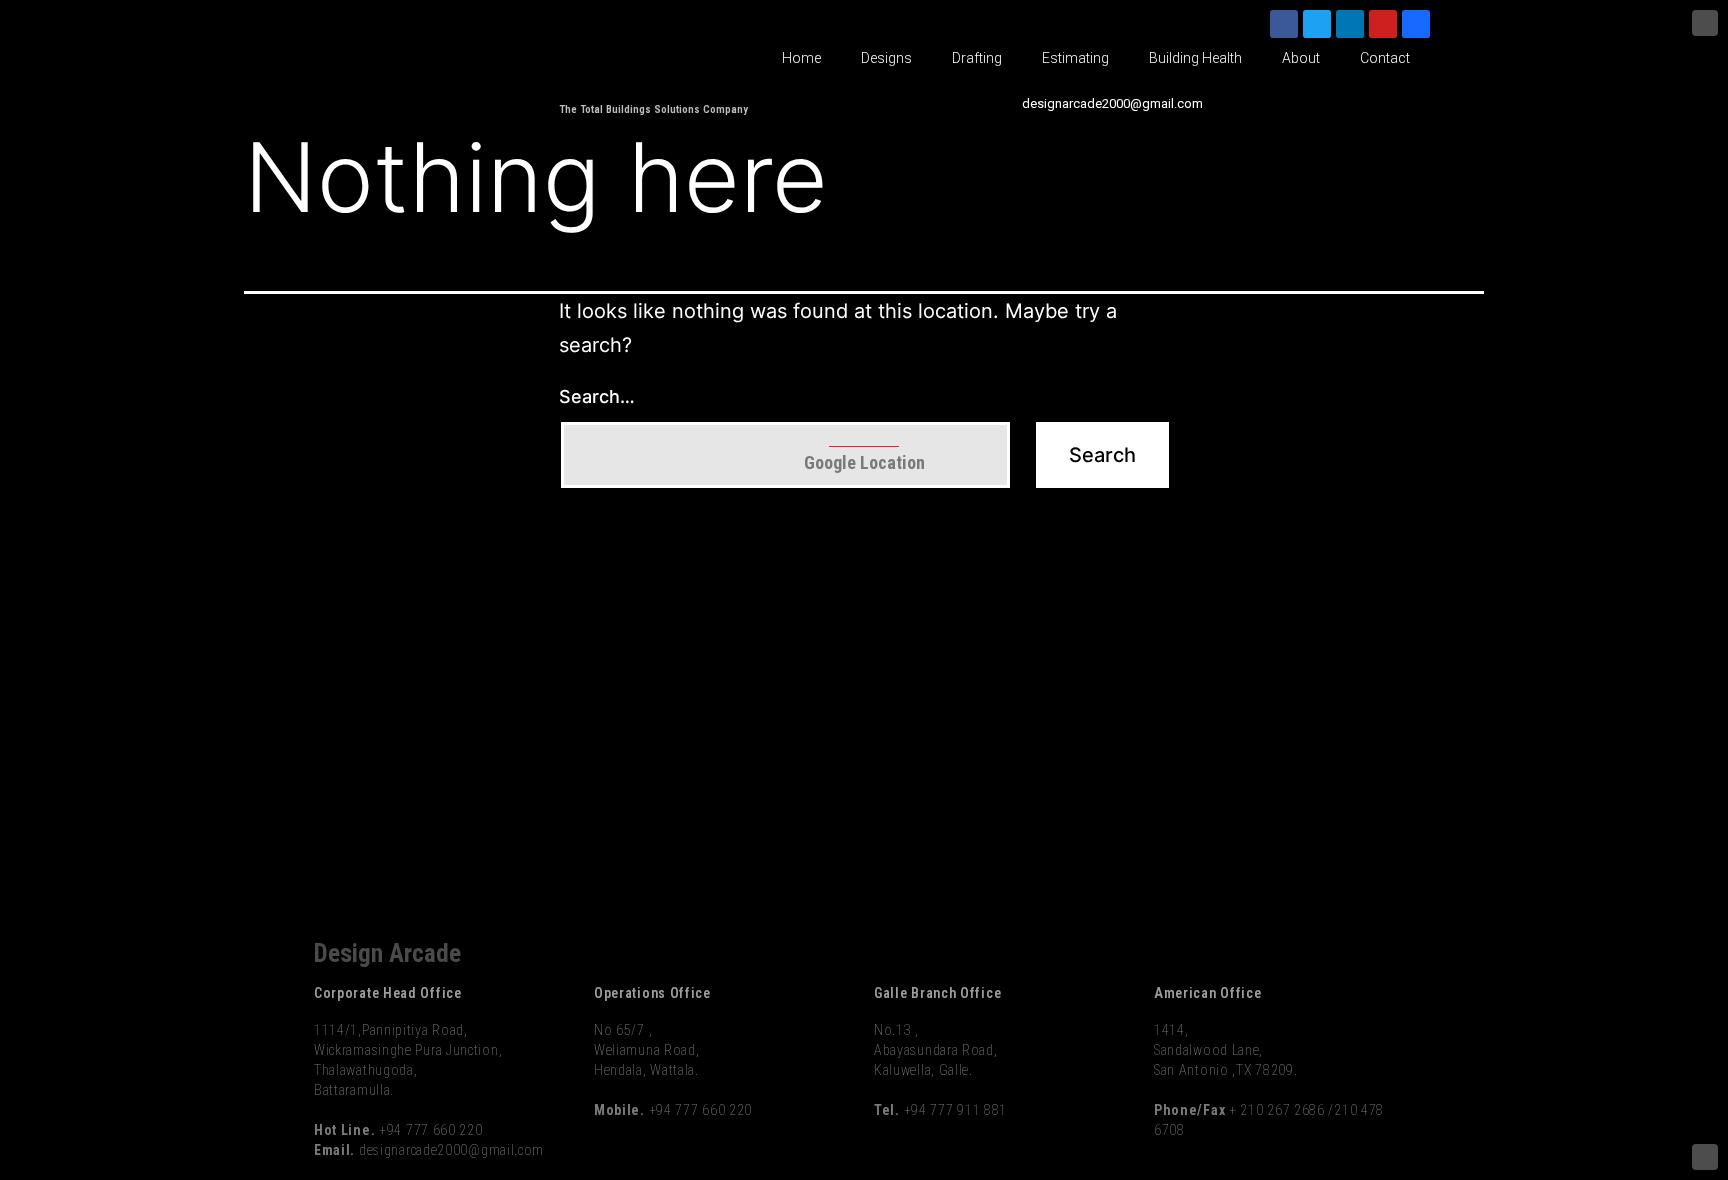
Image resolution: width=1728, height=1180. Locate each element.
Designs (886, 58)
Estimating (1075, 58)
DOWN (1705, 1157)
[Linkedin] (1350, 24)
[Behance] (1416, 24)
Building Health (1195, 58)
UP (1705, 23)
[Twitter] (1317, 24)
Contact (1385, 58)
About (1301, 58)
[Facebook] (1284, 24)
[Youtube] (1383, 24)
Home (801, 58)
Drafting (977, 58)
